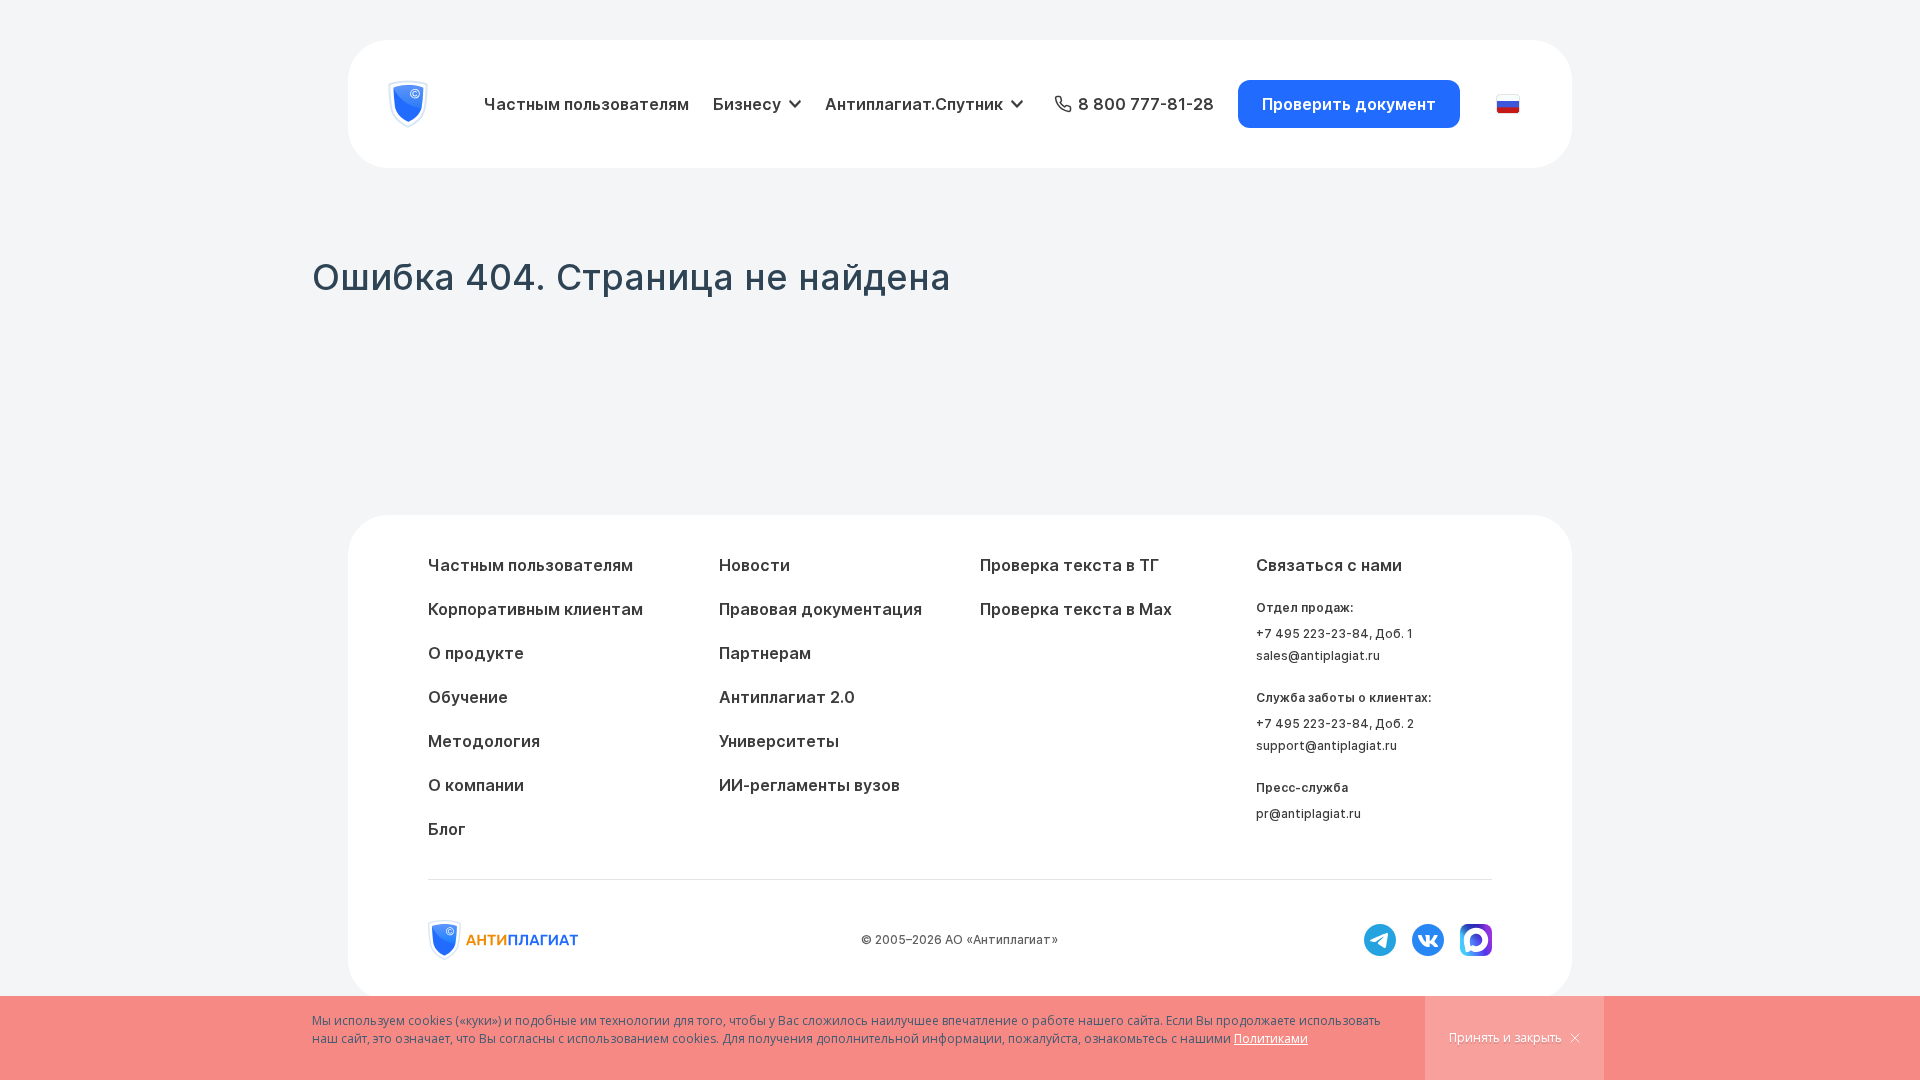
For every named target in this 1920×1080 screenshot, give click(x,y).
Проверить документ (1349, 104)
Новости (754, 565)
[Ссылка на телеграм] (1380, 940)
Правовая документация (820, 609)
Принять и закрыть (1505, 1037)
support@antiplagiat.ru (1326, 745)
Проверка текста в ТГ (1069, 565)
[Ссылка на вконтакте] (1428, 940)
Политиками (1271, 1038)
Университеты (779, 741)
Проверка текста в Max (1076, 609)
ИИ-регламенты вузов (809, 785)
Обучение (468, 697)
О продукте (476, 653)
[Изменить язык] (1508, 104)
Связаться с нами (1329, 565)
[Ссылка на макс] (1476, 940)
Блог (447, 829)
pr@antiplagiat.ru (1308, 813)
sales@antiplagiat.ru (1318, 655)
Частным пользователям (586, 104)
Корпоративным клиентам (535, 609)
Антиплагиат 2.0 (787, 697)
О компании (476, 785)
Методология (484, 741)
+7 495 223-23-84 (1312, 633)
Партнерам (765, 653)
